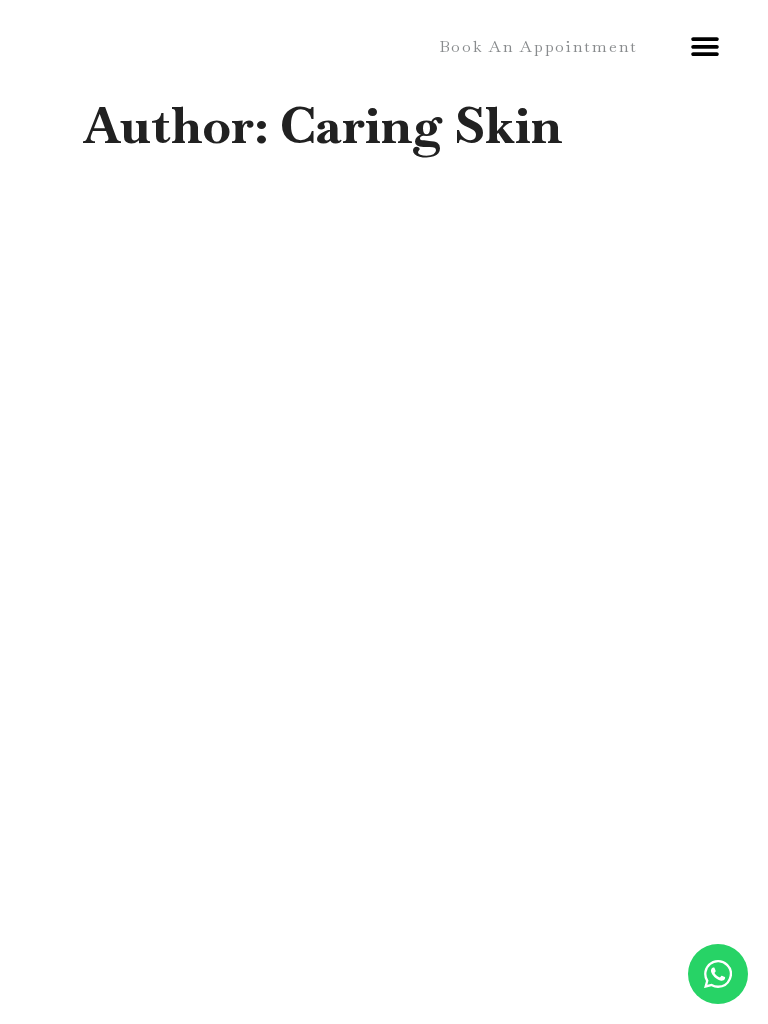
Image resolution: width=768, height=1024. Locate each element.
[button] (538, 46)
